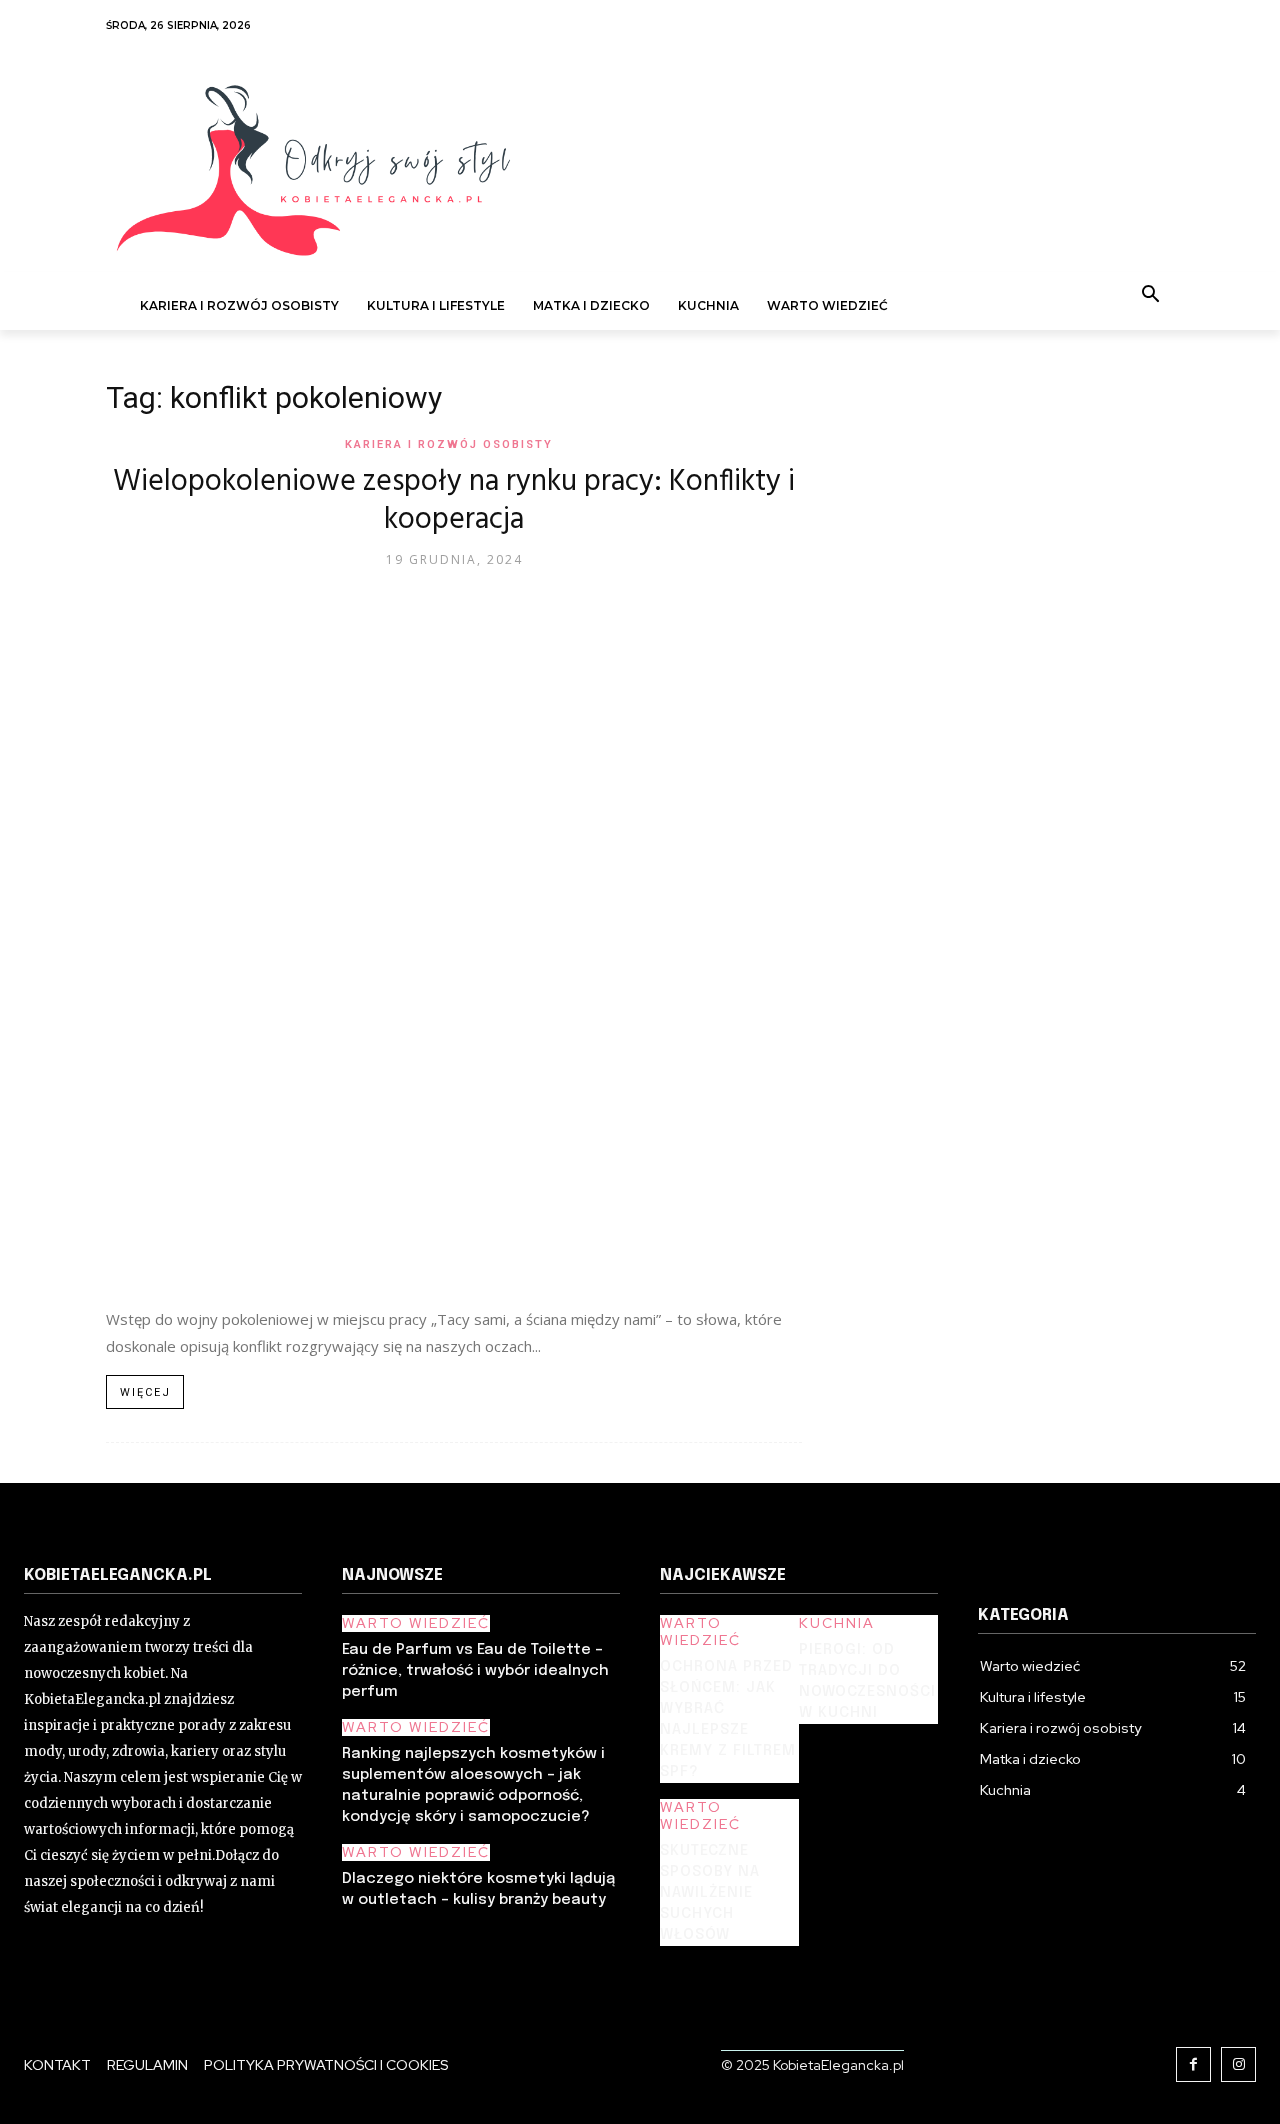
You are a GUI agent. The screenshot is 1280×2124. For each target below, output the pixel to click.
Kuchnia (837, 1623)
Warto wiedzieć (416, 1623)
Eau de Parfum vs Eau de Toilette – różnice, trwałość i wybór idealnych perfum (475, 1671)
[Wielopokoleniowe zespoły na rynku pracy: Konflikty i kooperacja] (454, 938)
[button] (1151, 296)
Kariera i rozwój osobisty (449, 444)
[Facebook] (1193, 2064)
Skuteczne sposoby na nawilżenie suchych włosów (710, 1893)
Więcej (145, 1392)
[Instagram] (1238, 2064)
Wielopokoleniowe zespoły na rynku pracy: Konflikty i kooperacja (454, 501)
